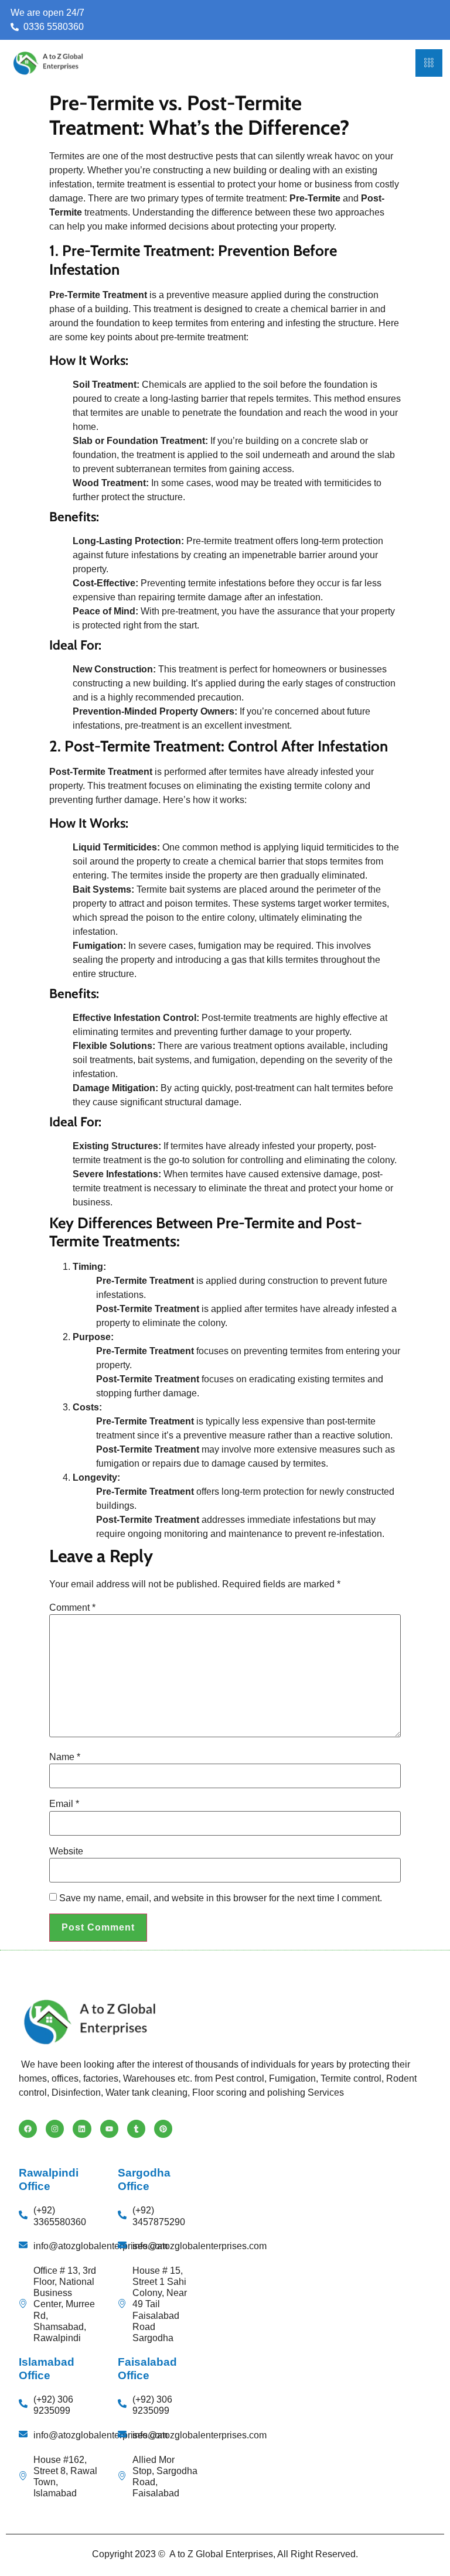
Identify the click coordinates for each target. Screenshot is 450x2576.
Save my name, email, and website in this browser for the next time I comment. (221, 1898)
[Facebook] (28, 2129)
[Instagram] (55, 2129)
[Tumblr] (136, 2129)
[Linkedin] (82, 2129)
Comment (72, 1608)
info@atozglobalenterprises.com (100, 2246)
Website (66, 1851)
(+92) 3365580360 (60, 2216)
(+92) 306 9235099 (53, 2405)
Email (64, 1804)
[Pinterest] (163, 2129)
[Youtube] (109, 2129)
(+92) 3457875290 (159, 2216)
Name (65, 1757)
